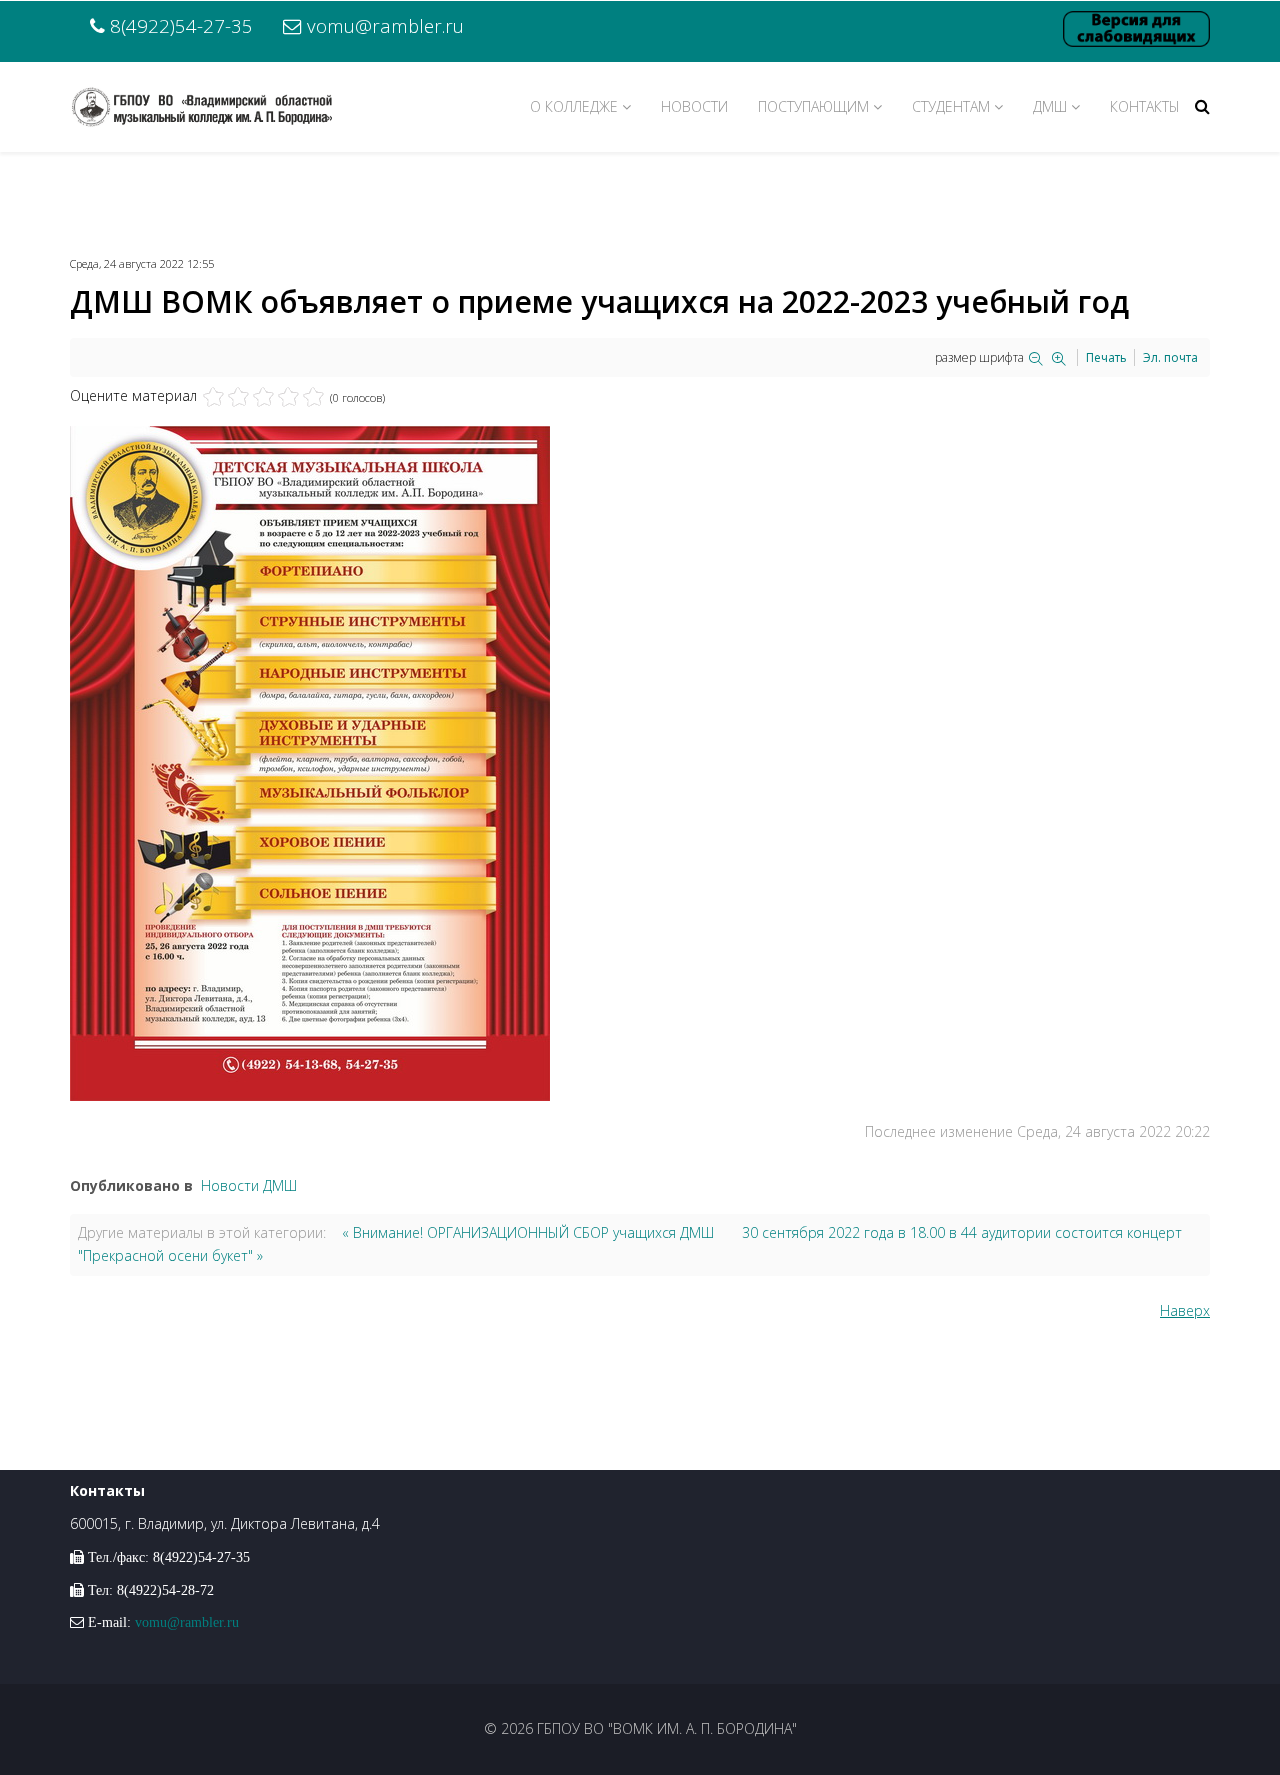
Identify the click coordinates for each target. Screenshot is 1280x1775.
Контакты (1145, 106)
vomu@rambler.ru (385, 25)
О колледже (574, 106)
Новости (694, 106)
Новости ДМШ (249, 1185)
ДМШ (1050, 106)
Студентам (951, 106)
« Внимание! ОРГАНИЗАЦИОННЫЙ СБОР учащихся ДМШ (528, 1232)
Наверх (1185, 1310)
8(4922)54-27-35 (181, 25)
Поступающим (813, 106)
